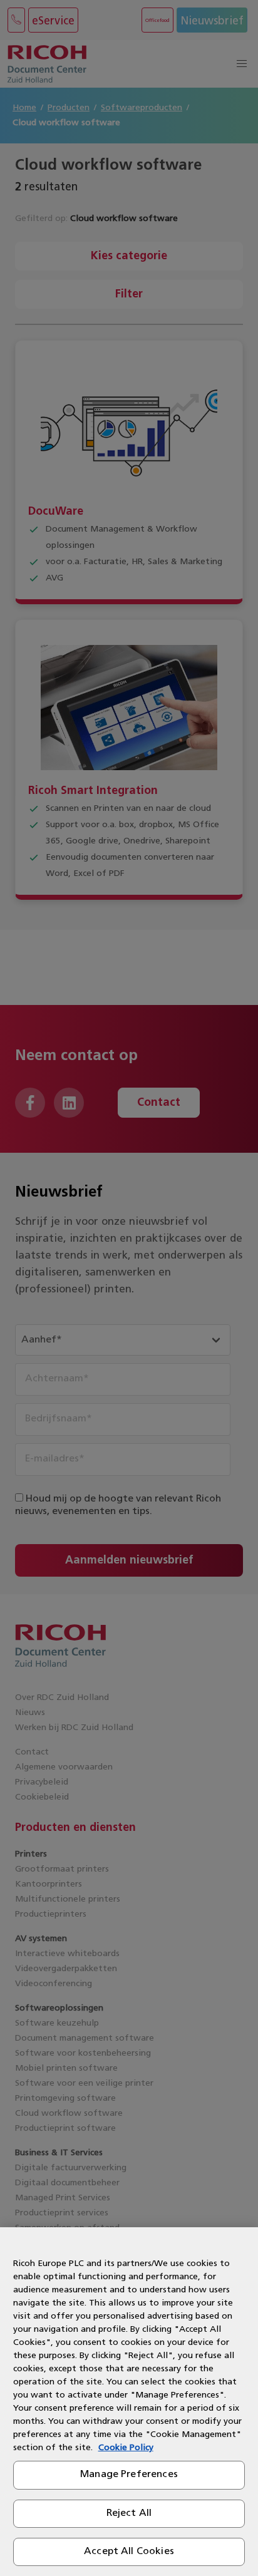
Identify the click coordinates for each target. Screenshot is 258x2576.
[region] (129, 2402)
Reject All (129, 2513)
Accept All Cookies (129, 2552)
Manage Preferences (129, 2475)
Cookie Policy (126, 2448)
